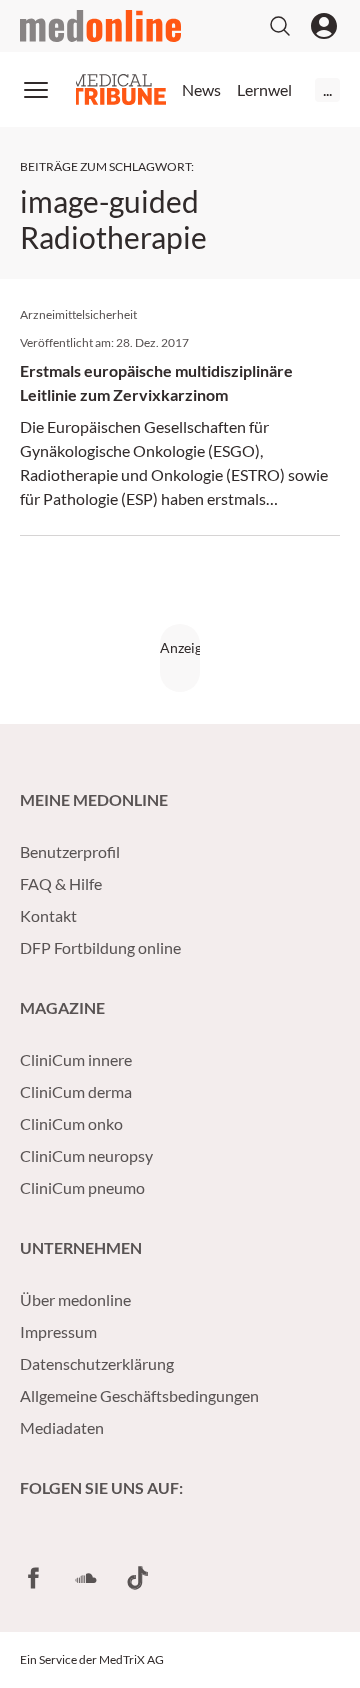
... (327, 89)
